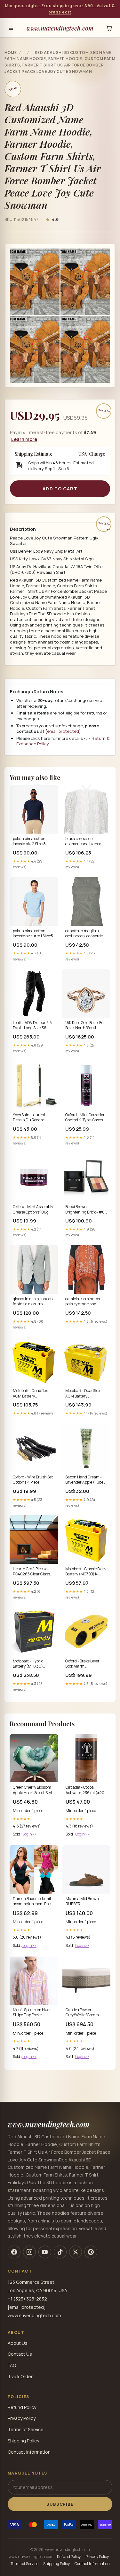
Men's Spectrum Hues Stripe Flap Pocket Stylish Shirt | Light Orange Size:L (32, 2013)
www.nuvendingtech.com (60, 28)
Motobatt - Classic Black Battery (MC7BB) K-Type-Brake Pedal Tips (86, 1572)
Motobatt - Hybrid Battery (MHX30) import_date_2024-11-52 (33, 1664)
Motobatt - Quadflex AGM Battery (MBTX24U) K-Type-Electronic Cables (31, 1394)
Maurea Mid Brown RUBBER (82, 1901)
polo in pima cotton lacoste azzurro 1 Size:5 (33, 933)
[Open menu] (11, 28)
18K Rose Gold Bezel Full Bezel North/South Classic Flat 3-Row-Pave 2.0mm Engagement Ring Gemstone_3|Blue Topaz (86, 1026)
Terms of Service (26, 2429)
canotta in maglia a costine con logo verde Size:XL (84, 934)
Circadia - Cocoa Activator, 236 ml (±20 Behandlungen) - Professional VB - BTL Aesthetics (85, 1790)
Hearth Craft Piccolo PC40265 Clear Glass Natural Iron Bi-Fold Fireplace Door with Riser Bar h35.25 (31, 1572)
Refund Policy (22, 2407)
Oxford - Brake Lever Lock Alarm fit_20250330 (82, 1664)
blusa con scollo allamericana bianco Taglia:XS (83, 842)
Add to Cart (60, 489)
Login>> (29, 1834)
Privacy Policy (22, 2418)
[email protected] (63, 731)
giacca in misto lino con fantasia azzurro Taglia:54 (33, 1302)
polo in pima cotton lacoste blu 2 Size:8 (29, 841)
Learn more (24, 439)
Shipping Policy (23, 2441)
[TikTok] (60, 2252)
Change (97, 454)
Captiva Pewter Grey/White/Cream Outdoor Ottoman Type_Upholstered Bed (85, 2013)
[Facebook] (14, 2252)
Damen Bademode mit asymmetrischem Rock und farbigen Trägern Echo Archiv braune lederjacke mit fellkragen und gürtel (33, 1902)
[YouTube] (45, 2252)
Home (11, 53)
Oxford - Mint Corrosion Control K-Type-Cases (85, 1117)
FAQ (12, 2365)
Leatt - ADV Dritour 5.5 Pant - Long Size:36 (32, 1025)
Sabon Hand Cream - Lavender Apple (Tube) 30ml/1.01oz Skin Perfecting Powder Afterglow (85, 1480)
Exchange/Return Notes (37, 692)
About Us (18, 2343)
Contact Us (20, 2354)
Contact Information (29, 2452)
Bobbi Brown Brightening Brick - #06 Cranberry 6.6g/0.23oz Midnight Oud (86, 1210)
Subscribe (60, 2504)
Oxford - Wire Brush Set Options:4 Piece (33, 1480)
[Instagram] (29, 2252)
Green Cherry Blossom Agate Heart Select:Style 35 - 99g (33, 1790)
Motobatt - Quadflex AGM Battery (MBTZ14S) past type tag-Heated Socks (83, 1394)
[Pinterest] (91, 2252)
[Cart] (109, 28)
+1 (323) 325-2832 (27, 2299)
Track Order (20, 2376)
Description (23, 529)
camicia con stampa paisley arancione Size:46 (83, 1302)
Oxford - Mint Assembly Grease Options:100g (33, 1209)
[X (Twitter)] (76, 2252)
